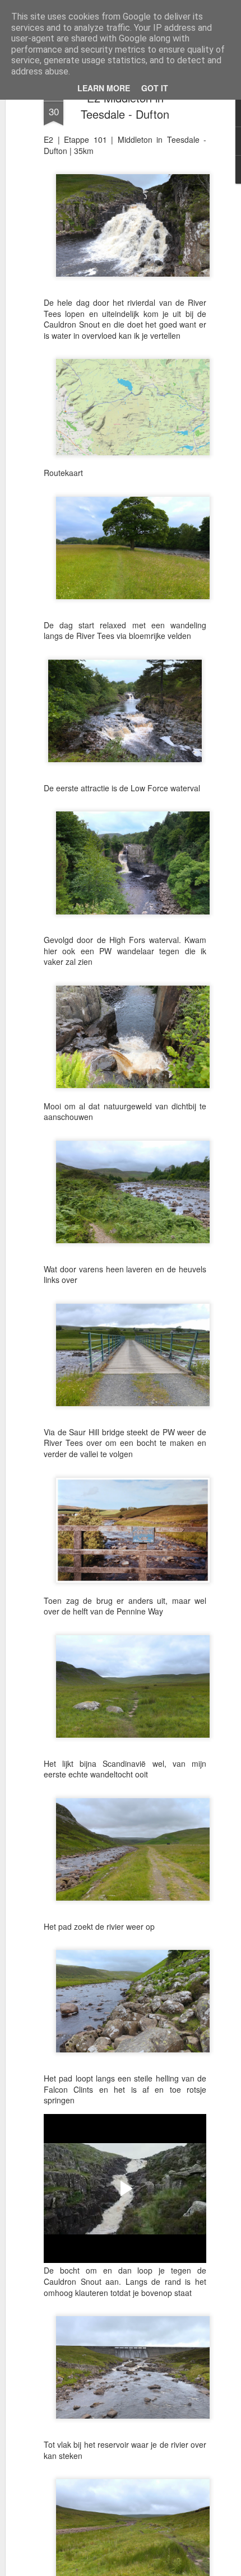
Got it (155, 88)
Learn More (104, 88)
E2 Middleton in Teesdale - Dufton (125, 106)
